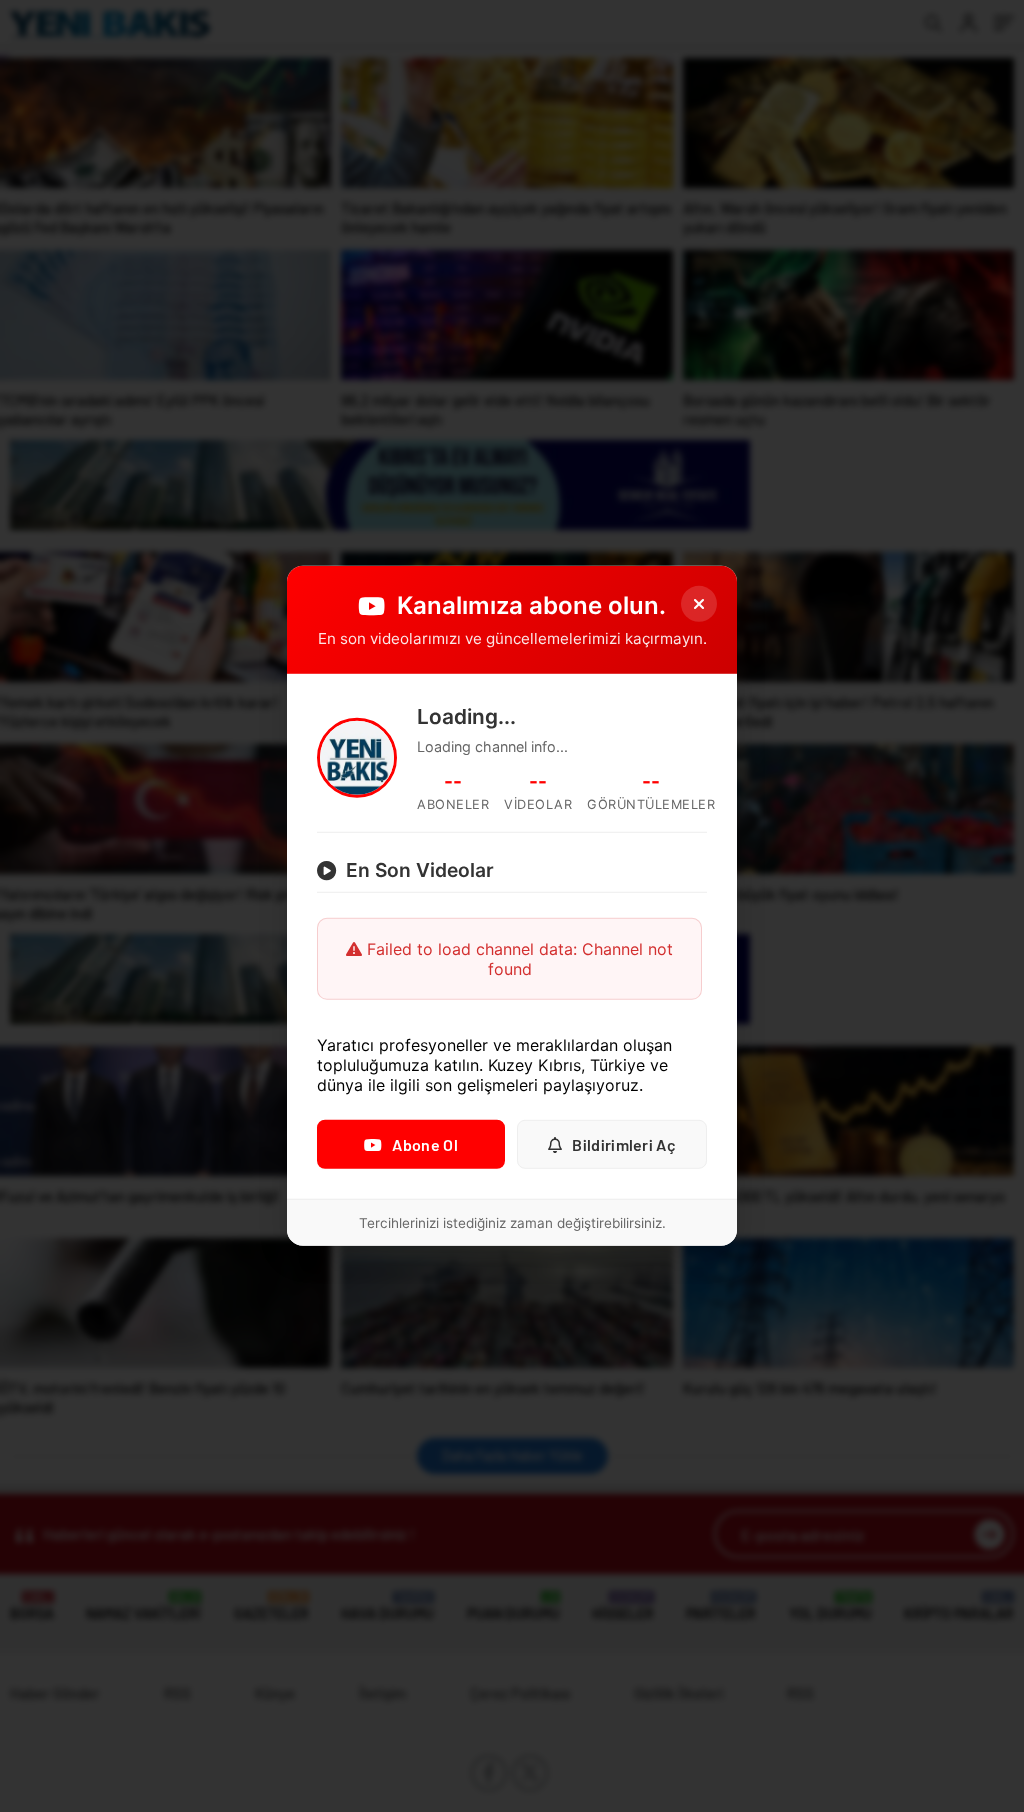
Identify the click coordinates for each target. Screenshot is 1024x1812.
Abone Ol (424, 1144)
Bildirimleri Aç (624, 1144)
